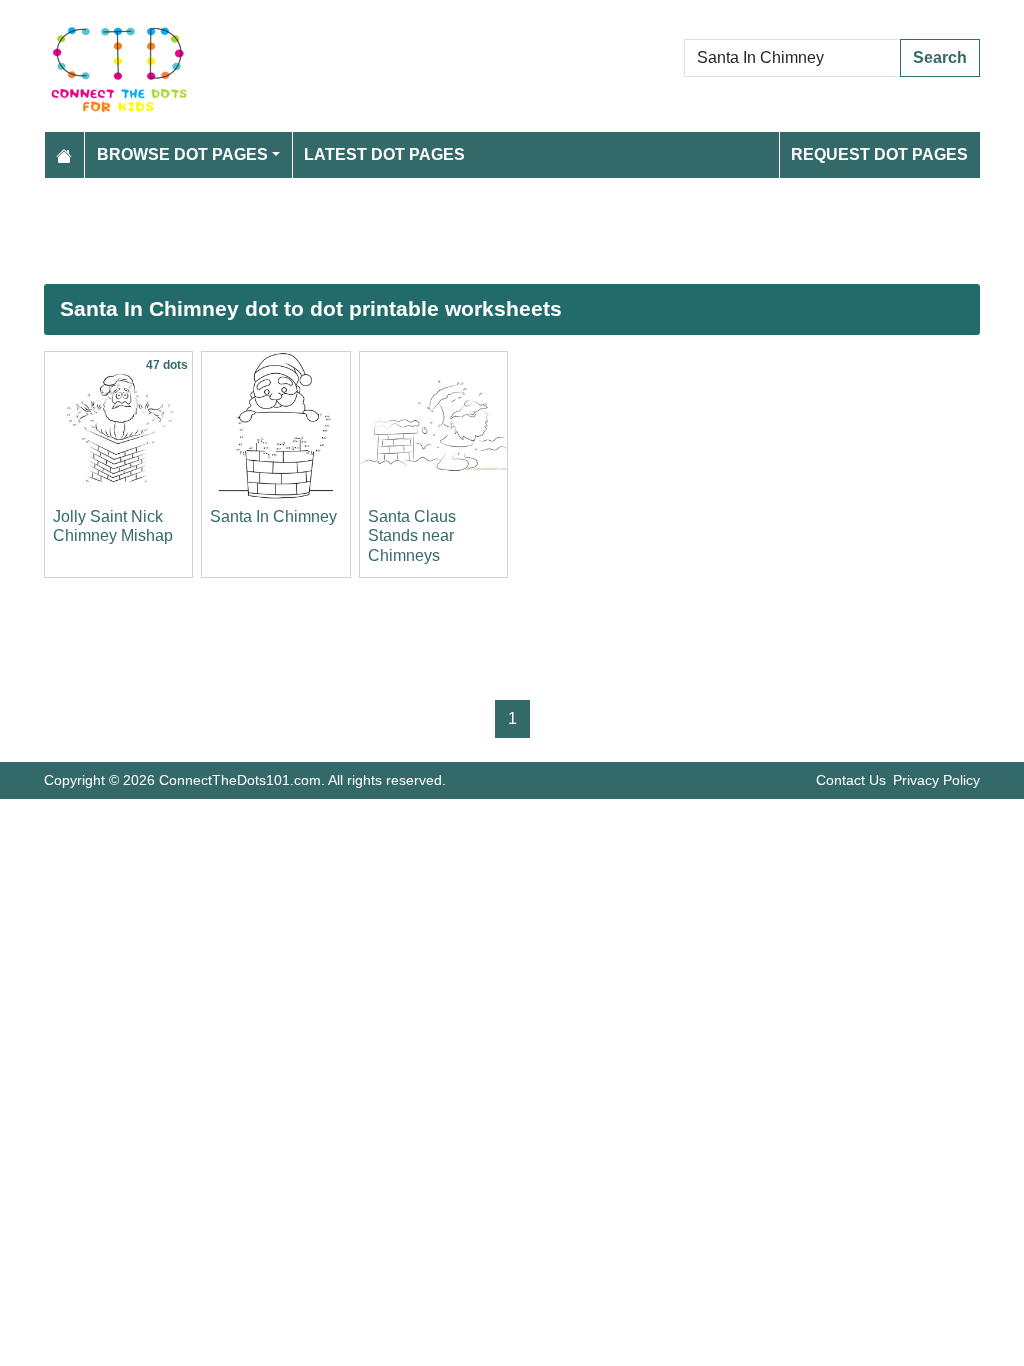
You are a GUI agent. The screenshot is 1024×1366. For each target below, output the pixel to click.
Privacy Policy (936, 780)
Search (940, 57)
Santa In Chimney (273, 516)
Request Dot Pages (879, 154)
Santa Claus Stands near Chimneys (412, 535)
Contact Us (851, 780)
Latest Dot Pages (384, 154)
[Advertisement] (512, 231)
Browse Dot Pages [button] (182, 154)
